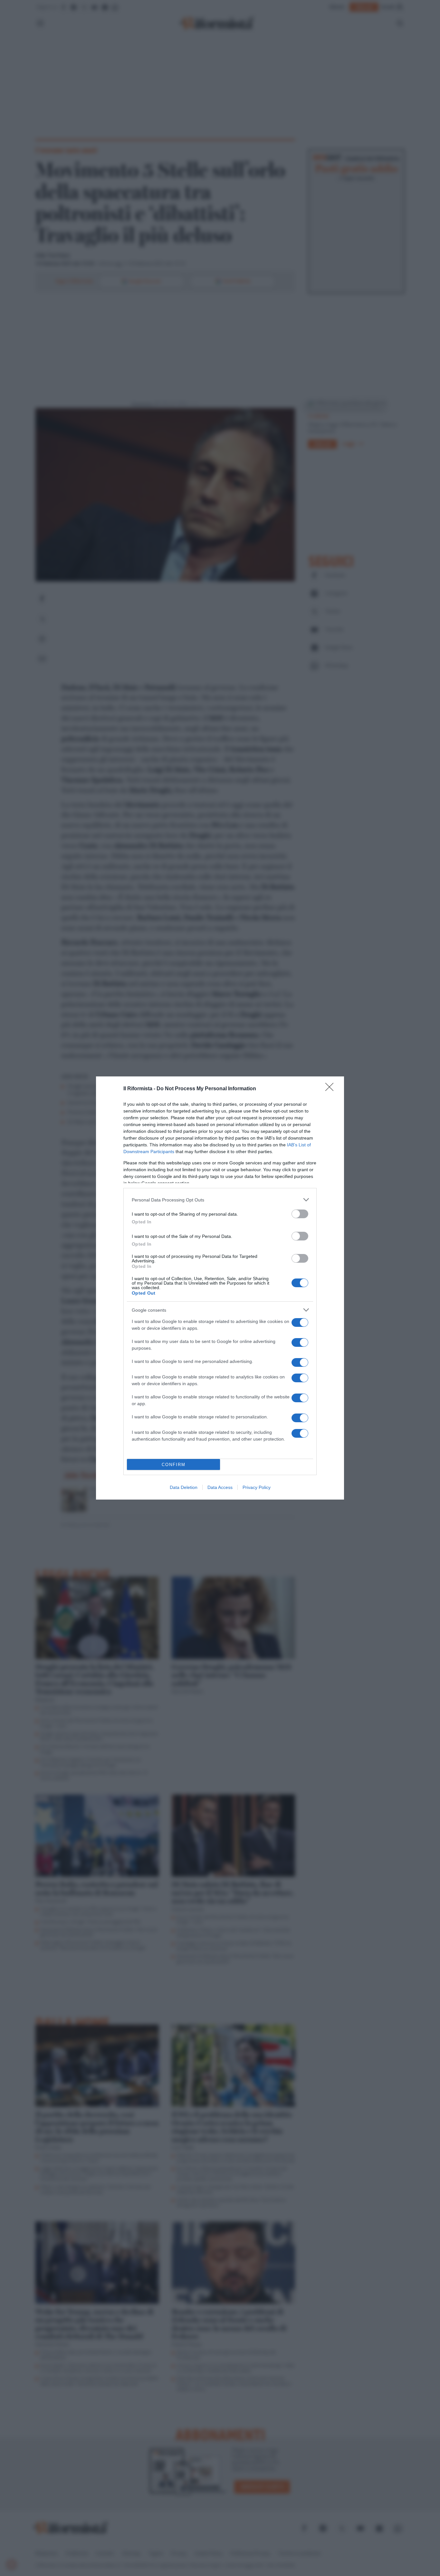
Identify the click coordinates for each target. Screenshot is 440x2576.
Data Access (220, 1487)
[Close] (331, 1089)
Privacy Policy (257, 1487)
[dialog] (220, 1288)
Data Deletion (184, 1487)
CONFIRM (174, 1465)
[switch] (300, 1214)
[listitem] (220, 1200)
